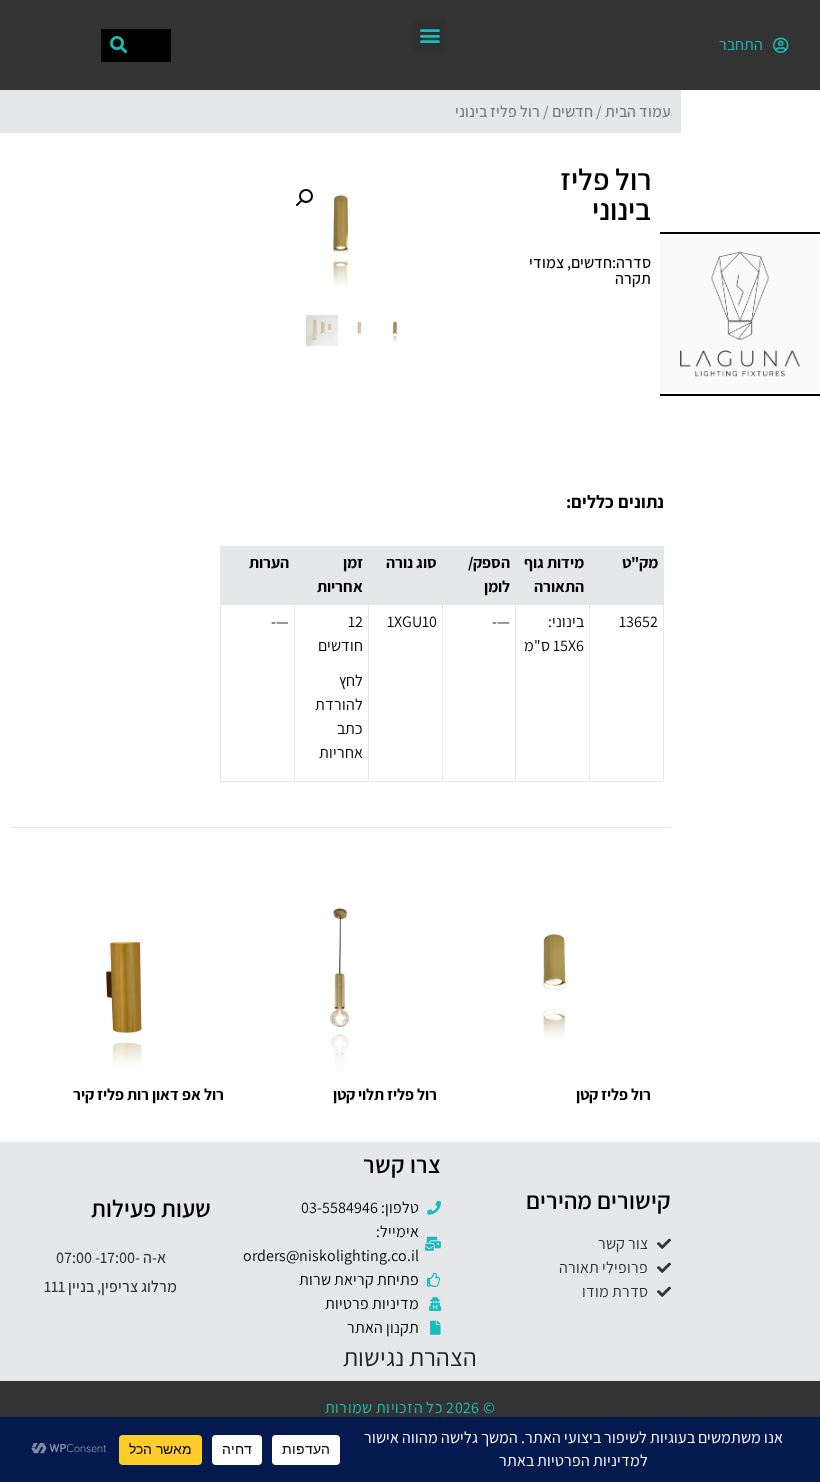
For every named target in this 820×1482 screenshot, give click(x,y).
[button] (430, 35)
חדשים (572, 111)
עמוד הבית (638, 111)
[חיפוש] (118, 45)
